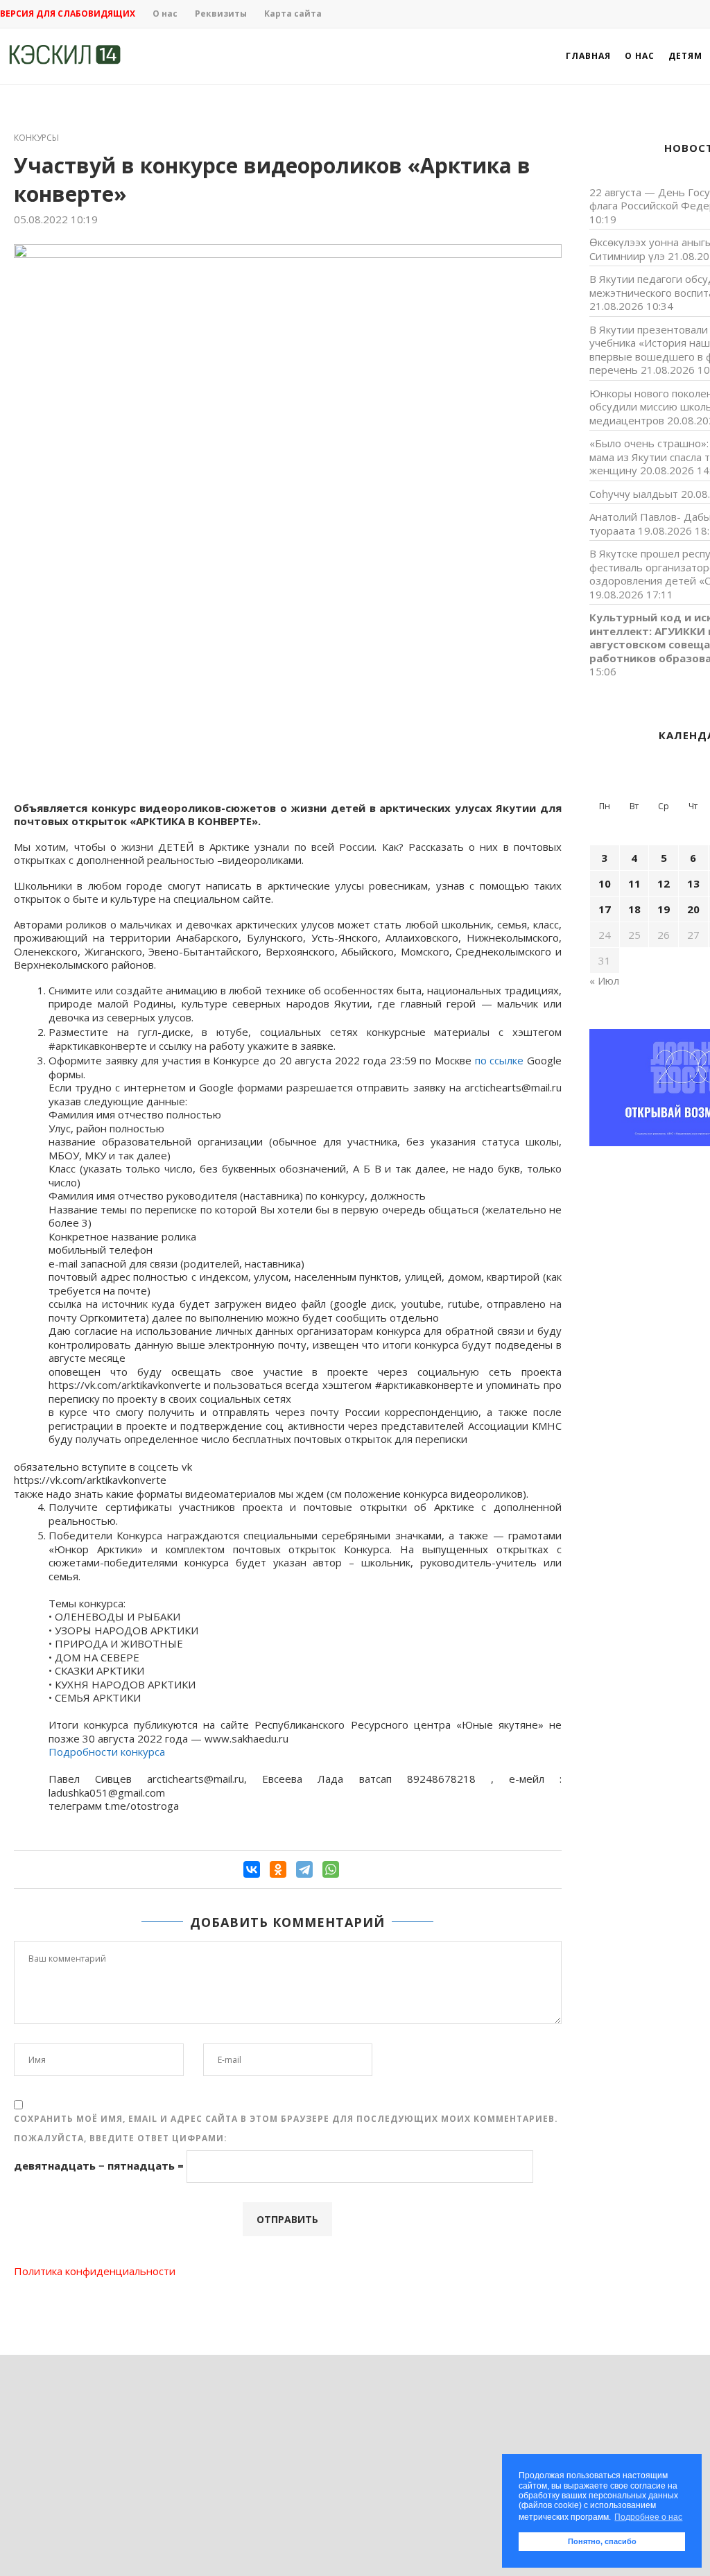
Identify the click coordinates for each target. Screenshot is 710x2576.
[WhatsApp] (331, 1869)
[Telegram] (304, 1869)
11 (634, 883)
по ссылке (500, 1060)
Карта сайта (293, 14)
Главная (588, 56)
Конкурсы (36, 138)
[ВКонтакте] (252, 1869)
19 (664, 909)
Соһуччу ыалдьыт (634, 494)
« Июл (604, 980)
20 (693, 909)
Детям (685, 56)
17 (605, 909)
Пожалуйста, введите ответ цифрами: (121, 2138)
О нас (165, 14)
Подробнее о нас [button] (648, 2517)
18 (634, 909)
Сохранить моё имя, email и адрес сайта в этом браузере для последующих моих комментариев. (286, 2119)
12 (664, 883)
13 (693, 883)
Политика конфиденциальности (95, 2271)
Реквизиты (221, 14)
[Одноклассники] (278, 1869)
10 (605, 883)
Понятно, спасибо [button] (602, 2541)
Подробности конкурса (107, 1752)
